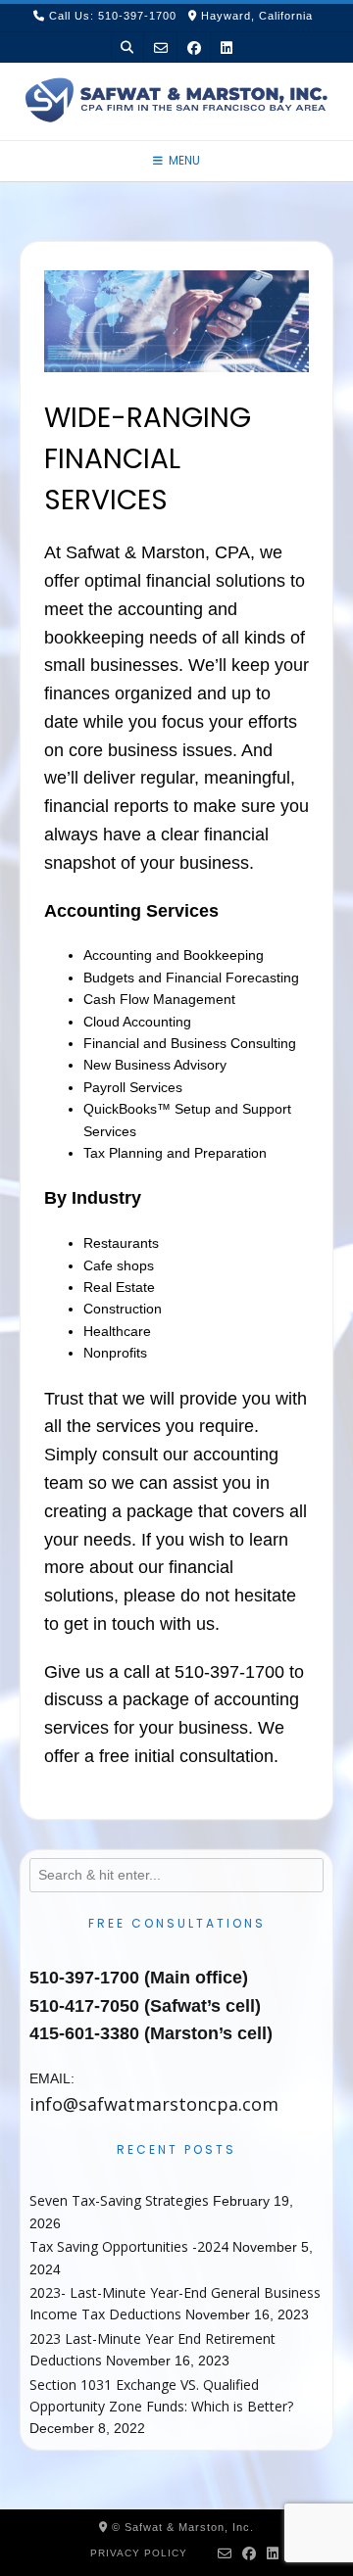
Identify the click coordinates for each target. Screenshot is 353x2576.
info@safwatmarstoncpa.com (154, 2104)
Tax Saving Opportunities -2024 (129, 2246)
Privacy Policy (139, 2553)
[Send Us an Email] (161, 48)
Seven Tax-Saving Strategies (119, 2200)
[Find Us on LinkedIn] (227, 48)
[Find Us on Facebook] (194, 48)
